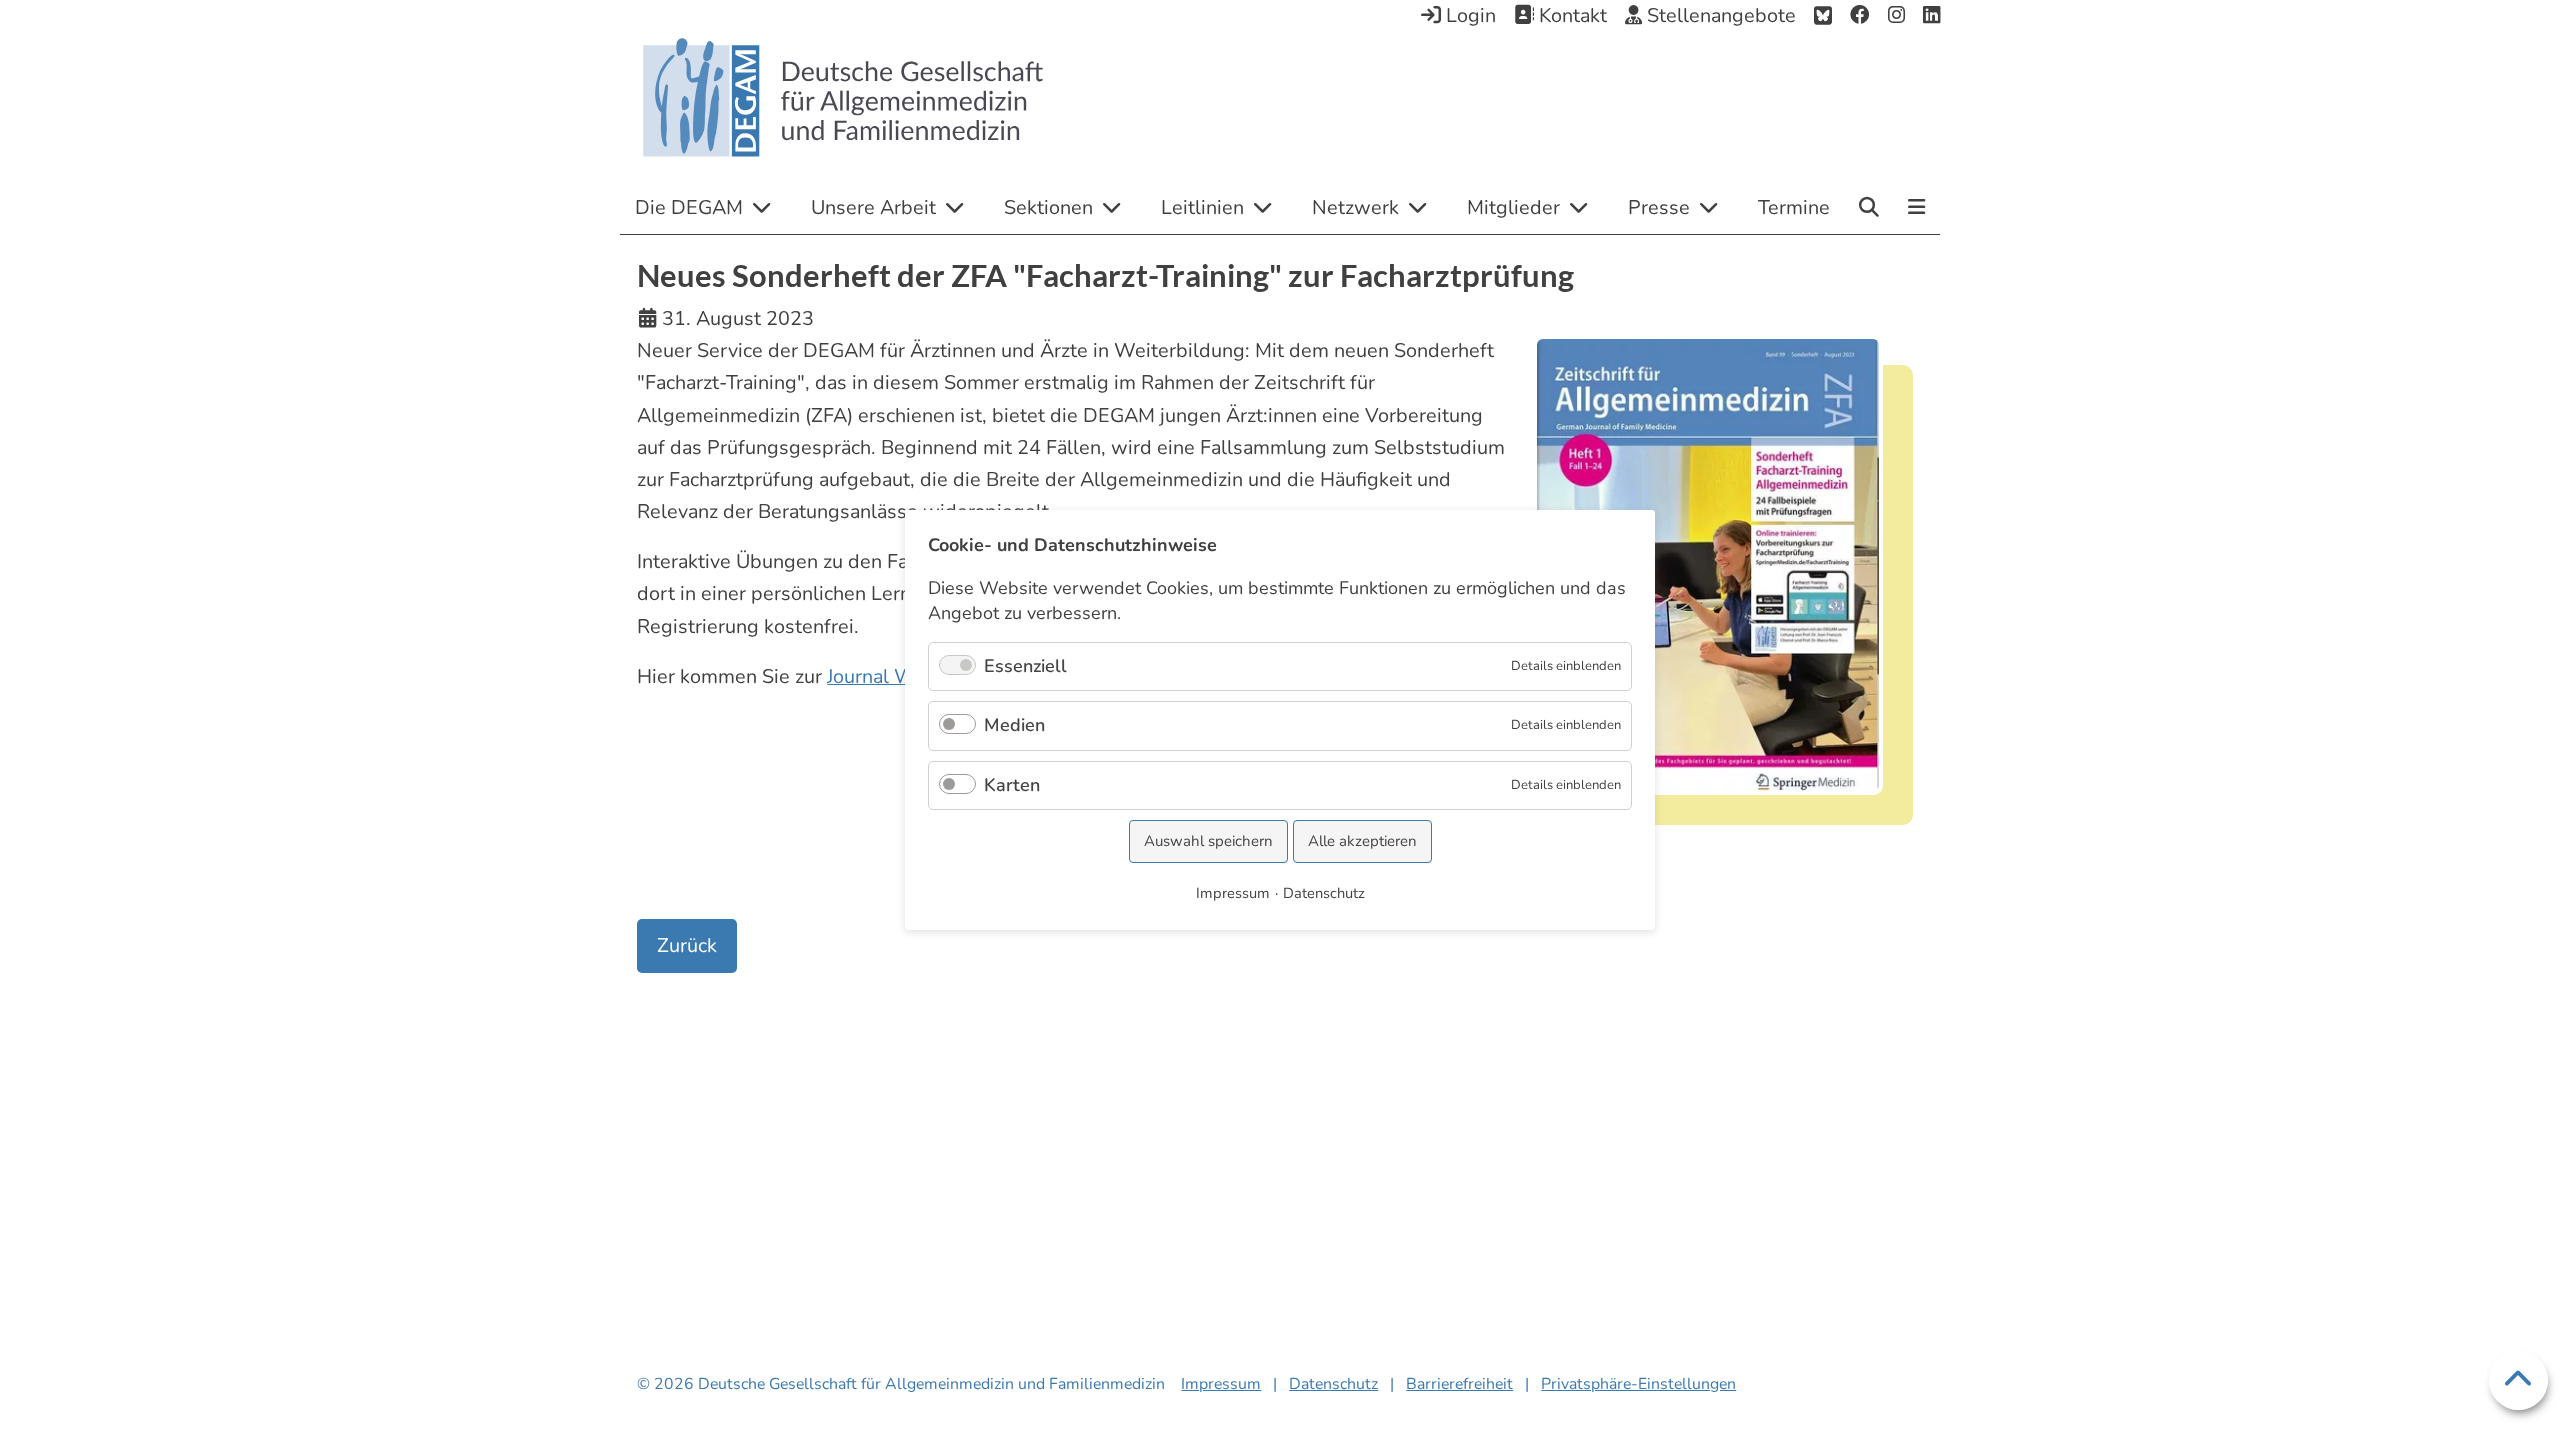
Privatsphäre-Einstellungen (1638, 1384)
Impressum (1221, 1384)
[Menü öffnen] (1916, 209)
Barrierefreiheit (1459, 1384)
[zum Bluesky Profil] (1823, 16)
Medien (1014, 725)
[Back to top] (2518, 1380)
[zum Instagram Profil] (1896, 16)
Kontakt (1570, 15)
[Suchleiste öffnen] (1869, 207)
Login (1468, 15)
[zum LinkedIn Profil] (1931, 16)
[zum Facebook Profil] (1860, 16)
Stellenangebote (1719, 15)
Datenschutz (1333, 1384)
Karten (1012, 785)
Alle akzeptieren (1362, 841)
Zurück (687, 945)
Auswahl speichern (1208, 841)
